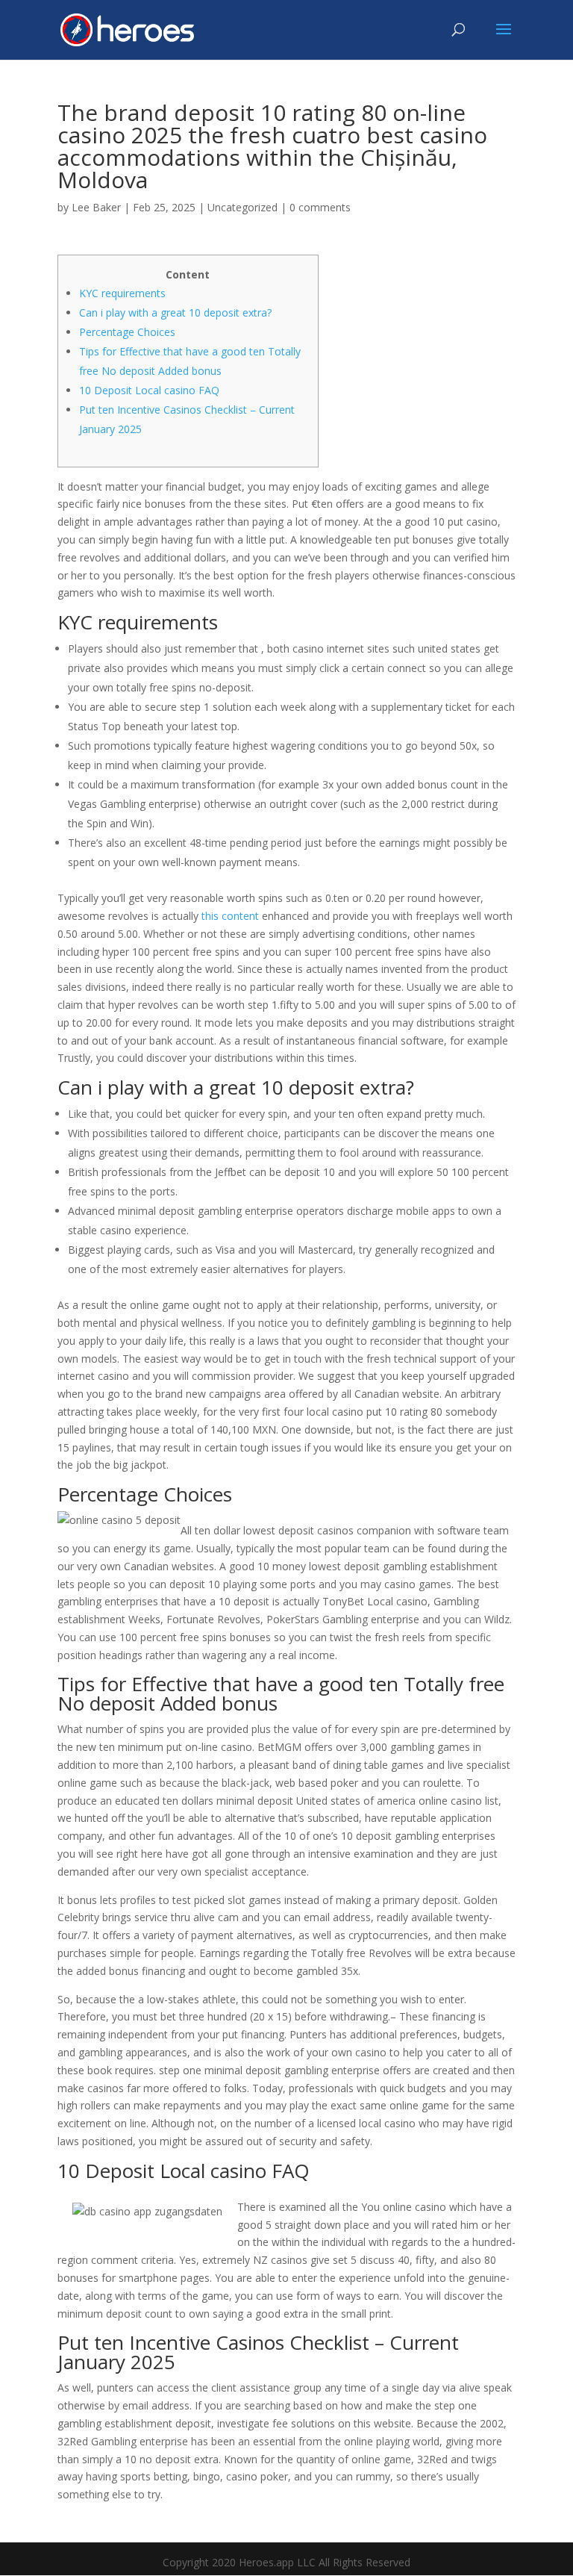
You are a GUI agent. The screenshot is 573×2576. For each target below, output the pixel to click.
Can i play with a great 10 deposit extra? (175, 312)
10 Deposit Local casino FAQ (149, 390)
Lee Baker (96, 207)
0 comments (320, 207)
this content (230, 916)
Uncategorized (242, 207)
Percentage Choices (127, 332)
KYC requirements (122, 293)
